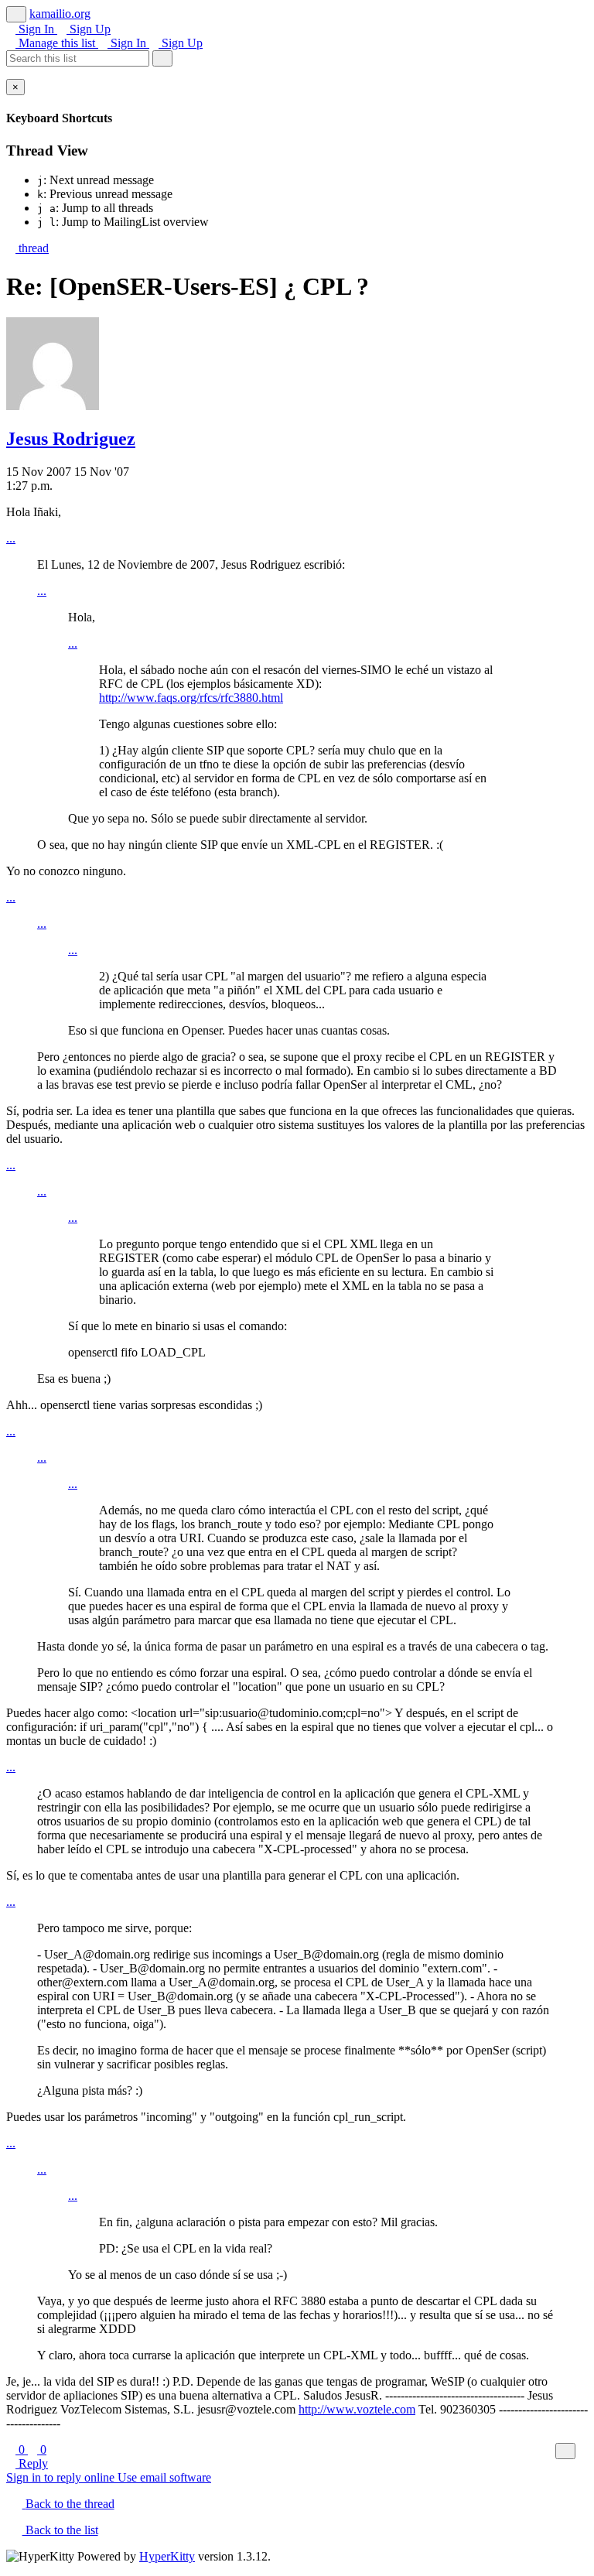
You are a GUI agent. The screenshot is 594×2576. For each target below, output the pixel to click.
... (11, 538)
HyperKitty (167, 2556)
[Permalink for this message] (583, 2450)
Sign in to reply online (62, 2477)
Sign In (36, 29)
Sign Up (89, 29)
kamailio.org (60, 14)
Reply (32, 2463)
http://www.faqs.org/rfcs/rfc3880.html (191, 698)
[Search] (162, 58)
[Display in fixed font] (565, 2451)
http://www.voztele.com (357, 2409)
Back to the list (60, 2530)
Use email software (164, 2477)
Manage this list (57, 43)
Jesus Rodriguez (71, 439)
